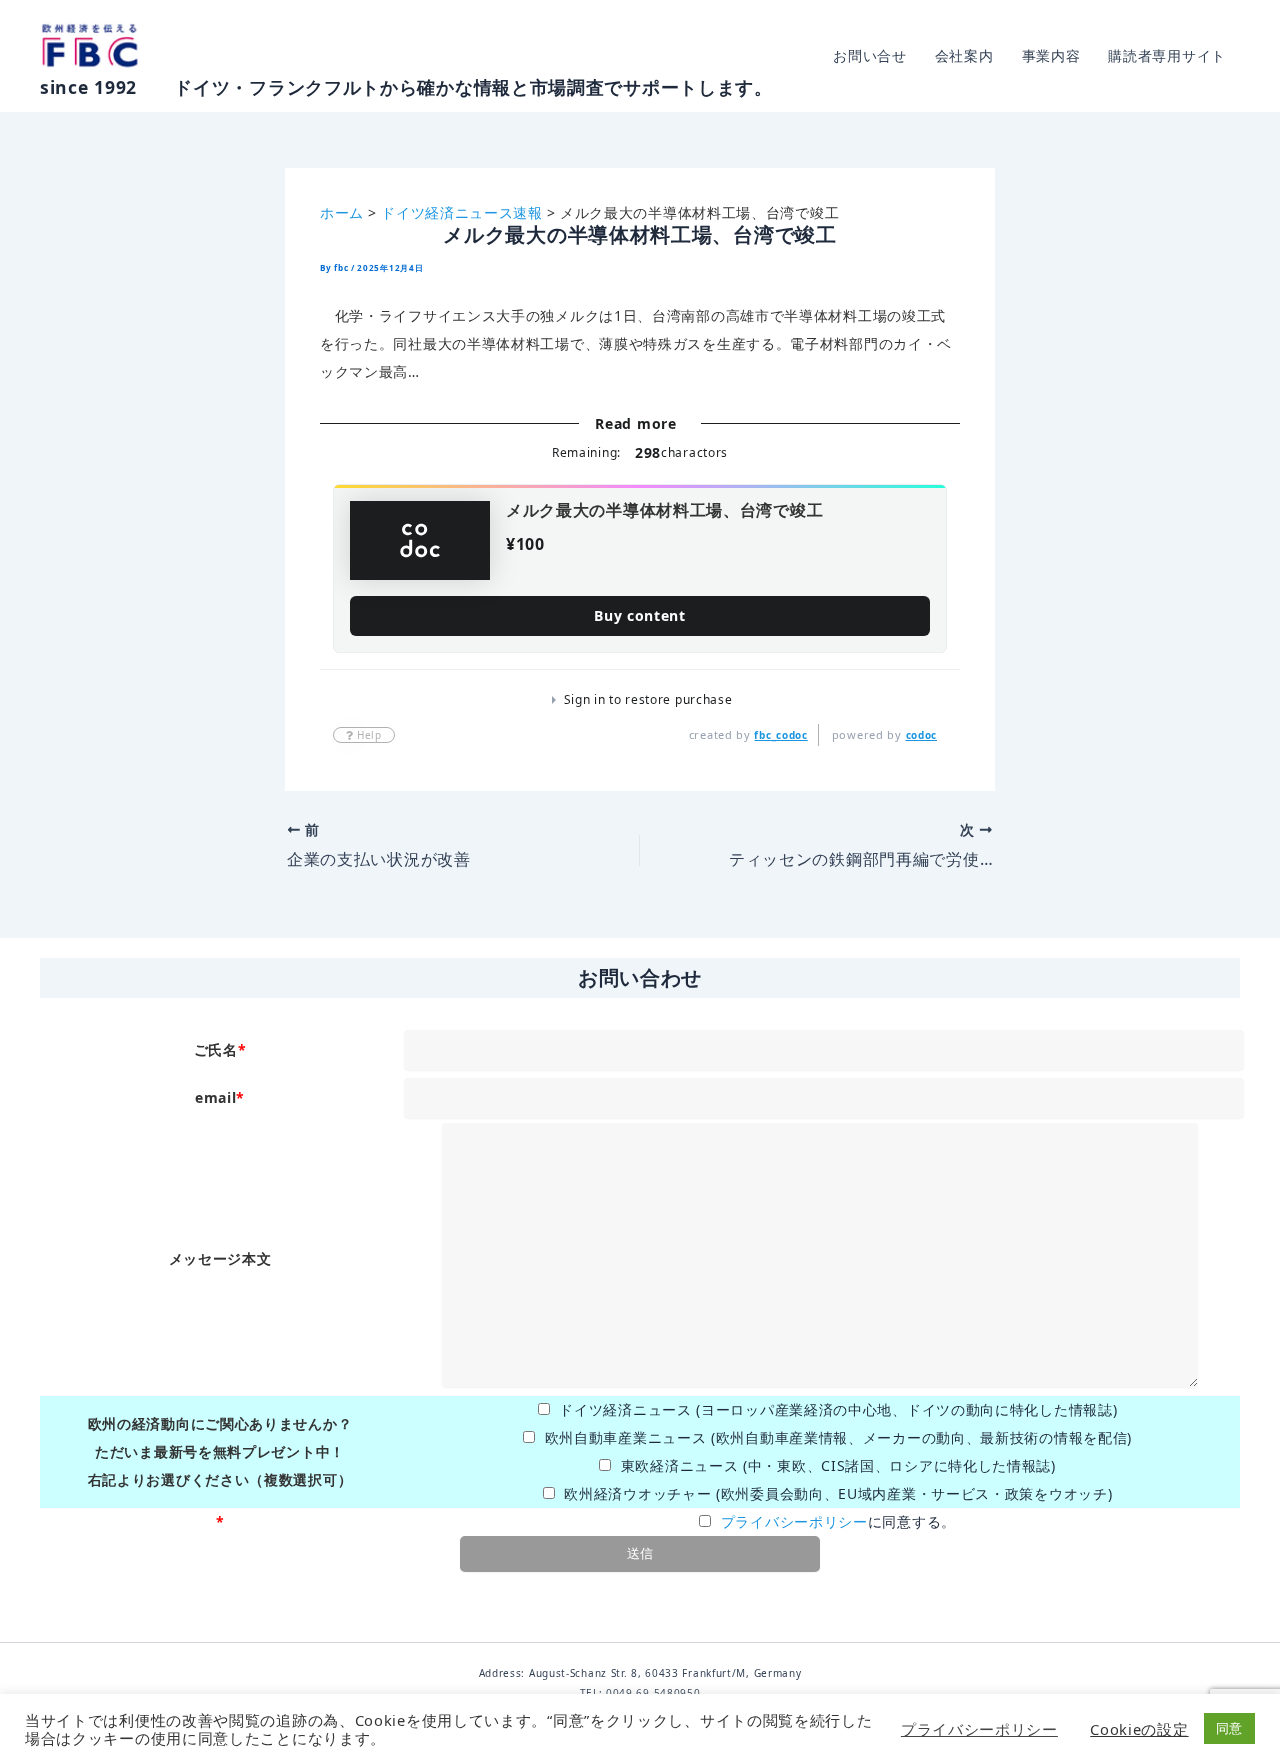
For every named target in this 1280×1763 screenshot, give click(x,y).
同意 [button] (1229, 1728)
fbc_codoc (780, 735)
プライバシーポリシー (794, 1521)
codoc (922, 735)
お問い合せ (870, 55)
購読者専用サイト (1167, 55)
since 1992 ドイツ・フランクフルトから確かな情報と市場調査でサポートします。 (406, 87)
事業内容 (1051, 55)
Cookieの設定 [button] (1139, 1729)
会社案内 (964, 55)
